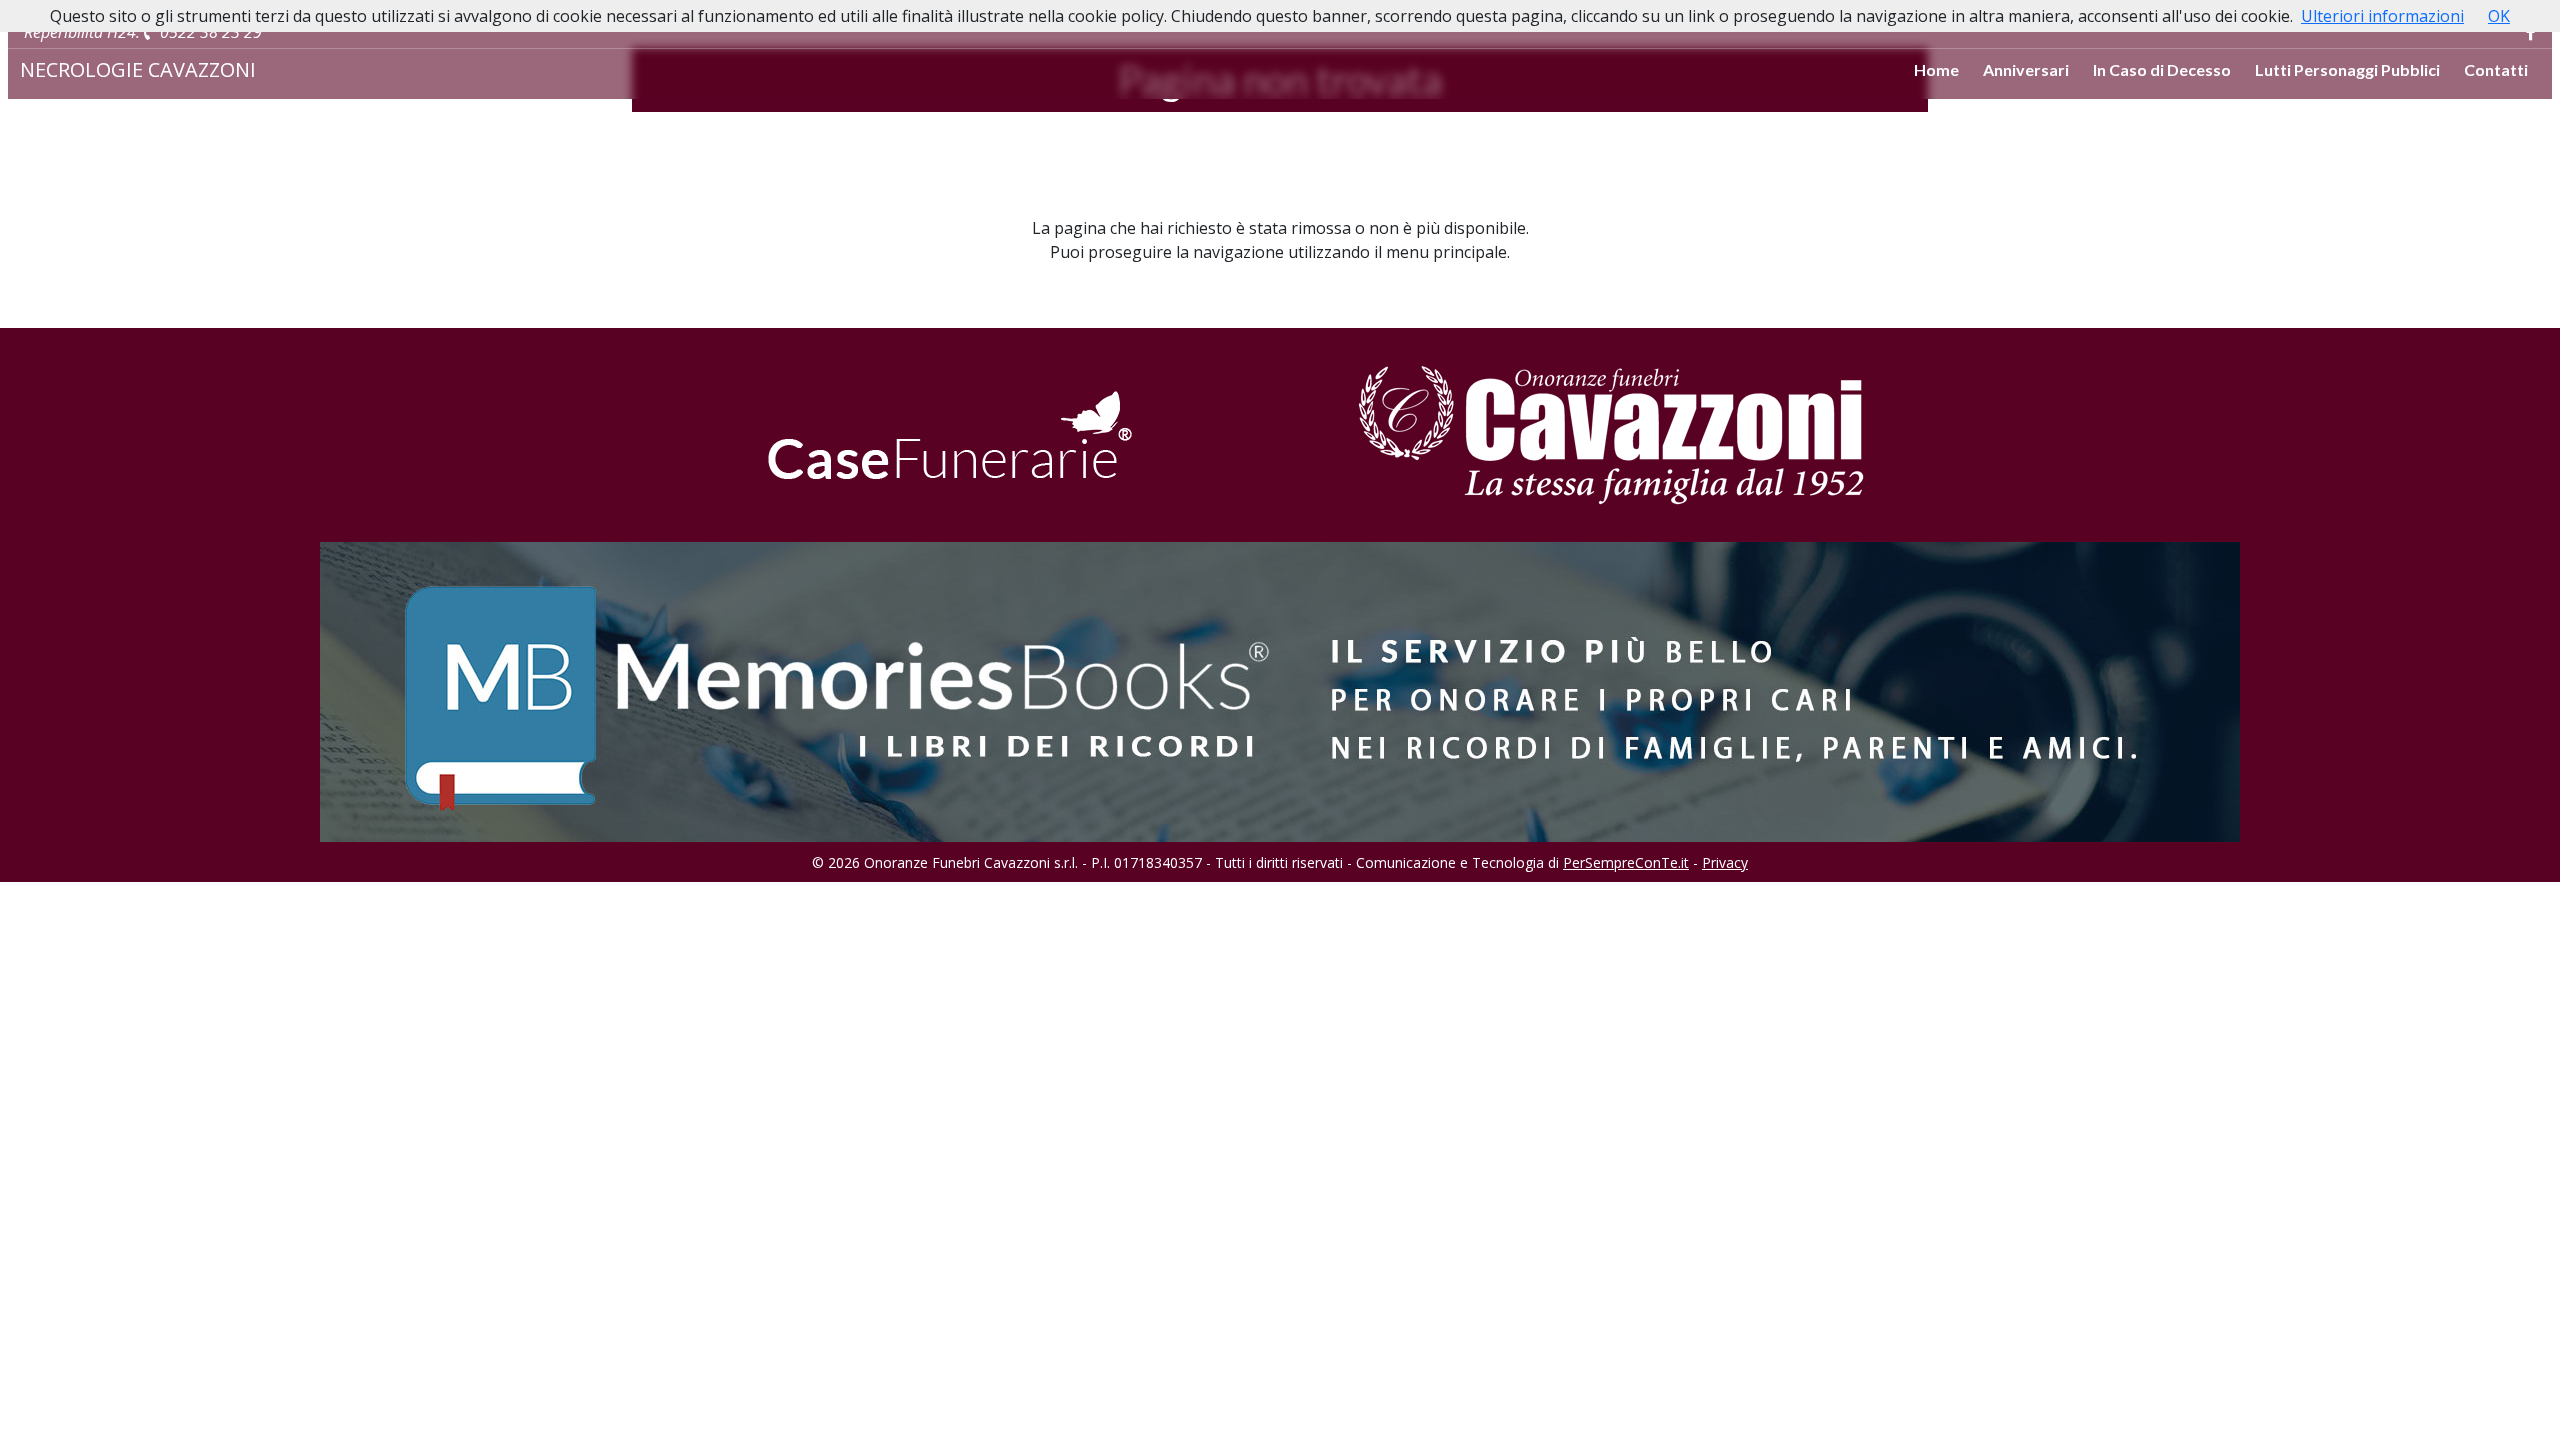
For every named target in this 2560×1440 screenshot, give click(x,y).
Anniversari (2026, 69)
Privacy (1725, 862)
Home (1936, 69)
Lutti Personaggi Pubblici (2347, 69)
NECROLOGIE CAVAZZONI (138, 69)
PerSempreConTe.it (1626, 862)
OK (2499, 16)
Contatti (2496, 69)
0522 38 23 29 (209, 32)
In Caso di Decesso (2162, 69)
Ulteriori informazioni (2382, 16)
